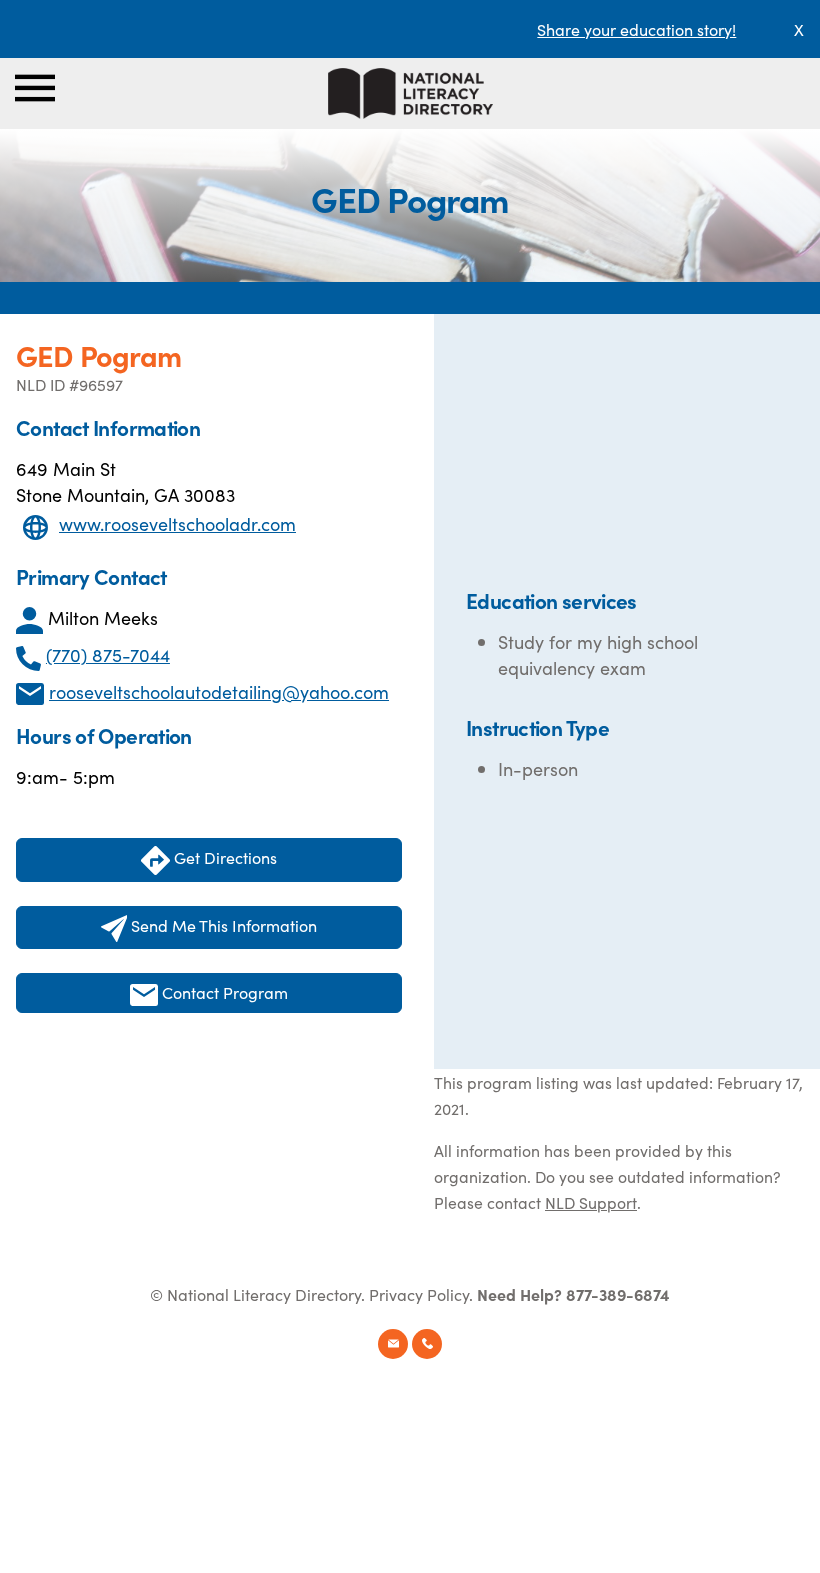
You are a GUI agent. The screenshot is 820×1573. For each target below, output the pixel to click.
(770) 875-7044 (108, 654)
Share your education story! (636, 29)
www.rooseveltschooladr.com (177, 523)
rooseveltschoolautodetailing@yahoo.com (219, 691)
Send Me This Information (222, 925)
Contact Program (223, 992)
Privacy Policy (419, 1294)
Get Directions (223, 857)
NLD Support (591, 1202)
